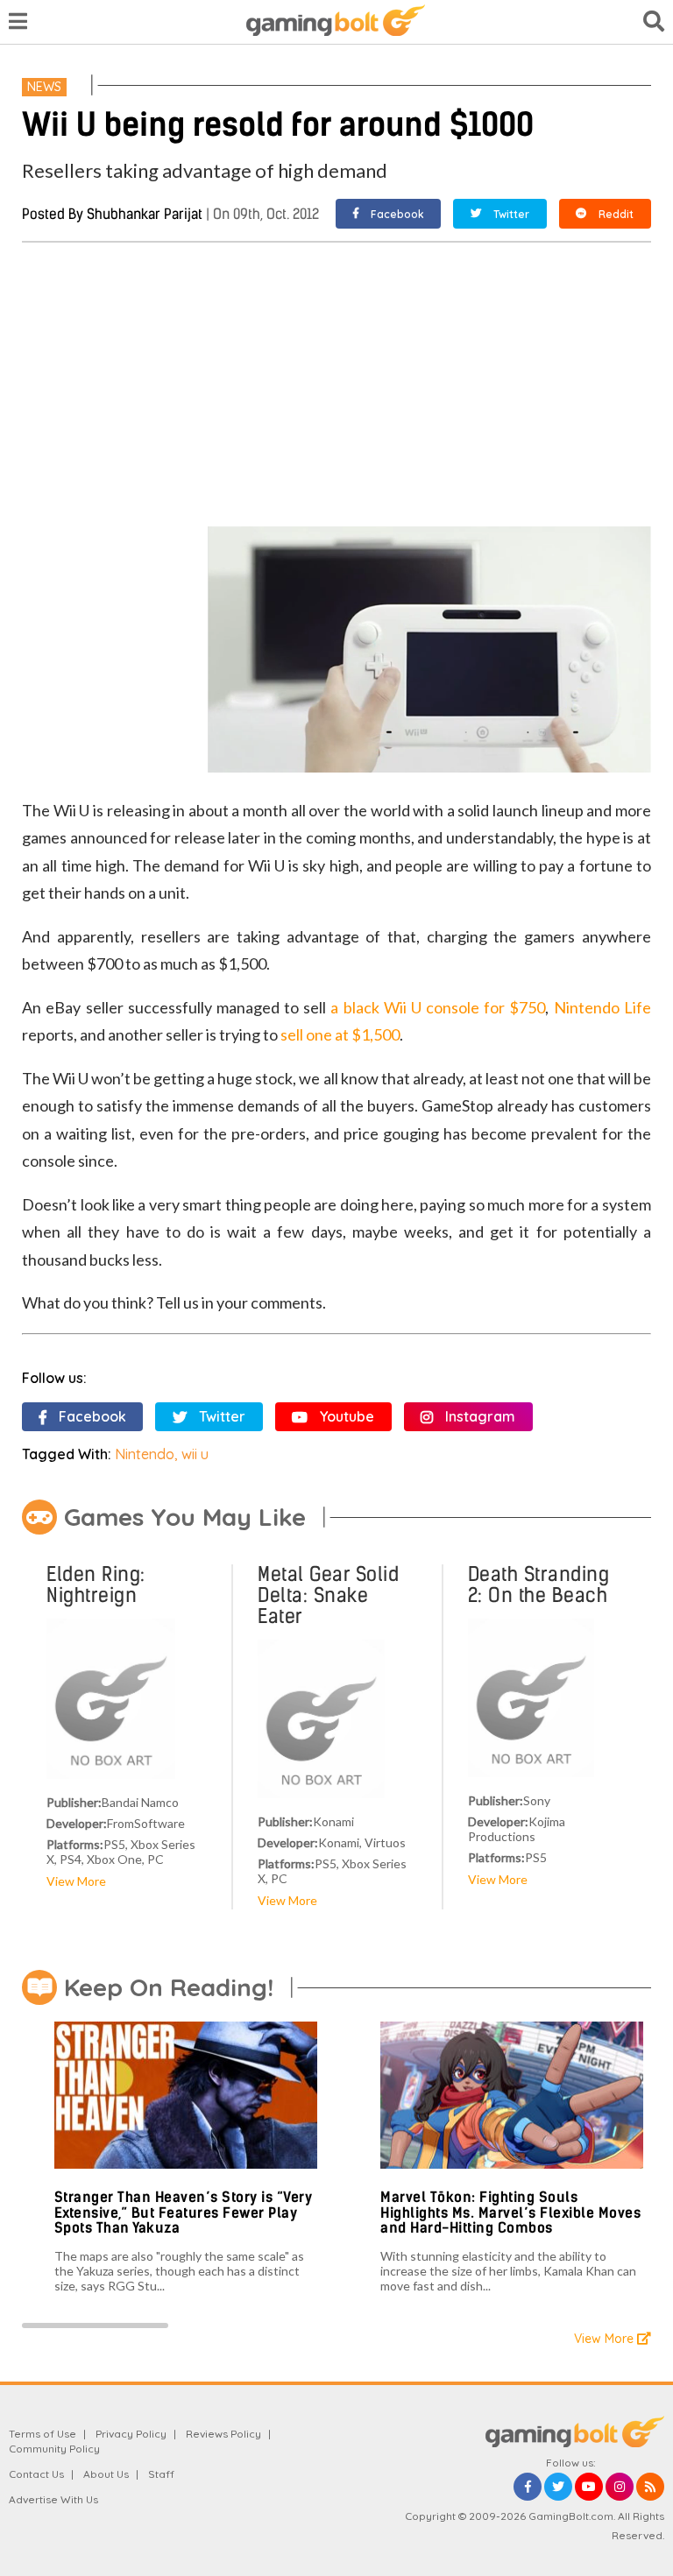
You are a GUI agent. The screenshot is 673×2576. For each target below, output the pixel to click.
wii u (195, 1454)
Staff (161, 2474)
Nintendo (145, 1454)
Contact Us (36, 2474)
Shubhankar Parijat (145, 214)
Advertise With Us (53, 2499)
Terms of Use (43, 2434)
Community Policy (54, 2449)
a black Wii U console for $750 (438, 1007)
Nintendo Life (602, 1007)
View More (76, 1881)
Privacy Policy (131, 2434)
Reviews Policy (223, 2434)
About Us (106, 2474)
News (44, 87)
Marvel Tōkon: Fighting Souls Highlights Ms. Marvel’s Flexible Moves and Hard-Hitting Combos (510, 2213)
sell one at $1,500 (340, 1034)
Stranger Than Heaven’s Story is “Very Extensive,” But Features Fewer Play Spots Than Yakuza (184, 2213)
